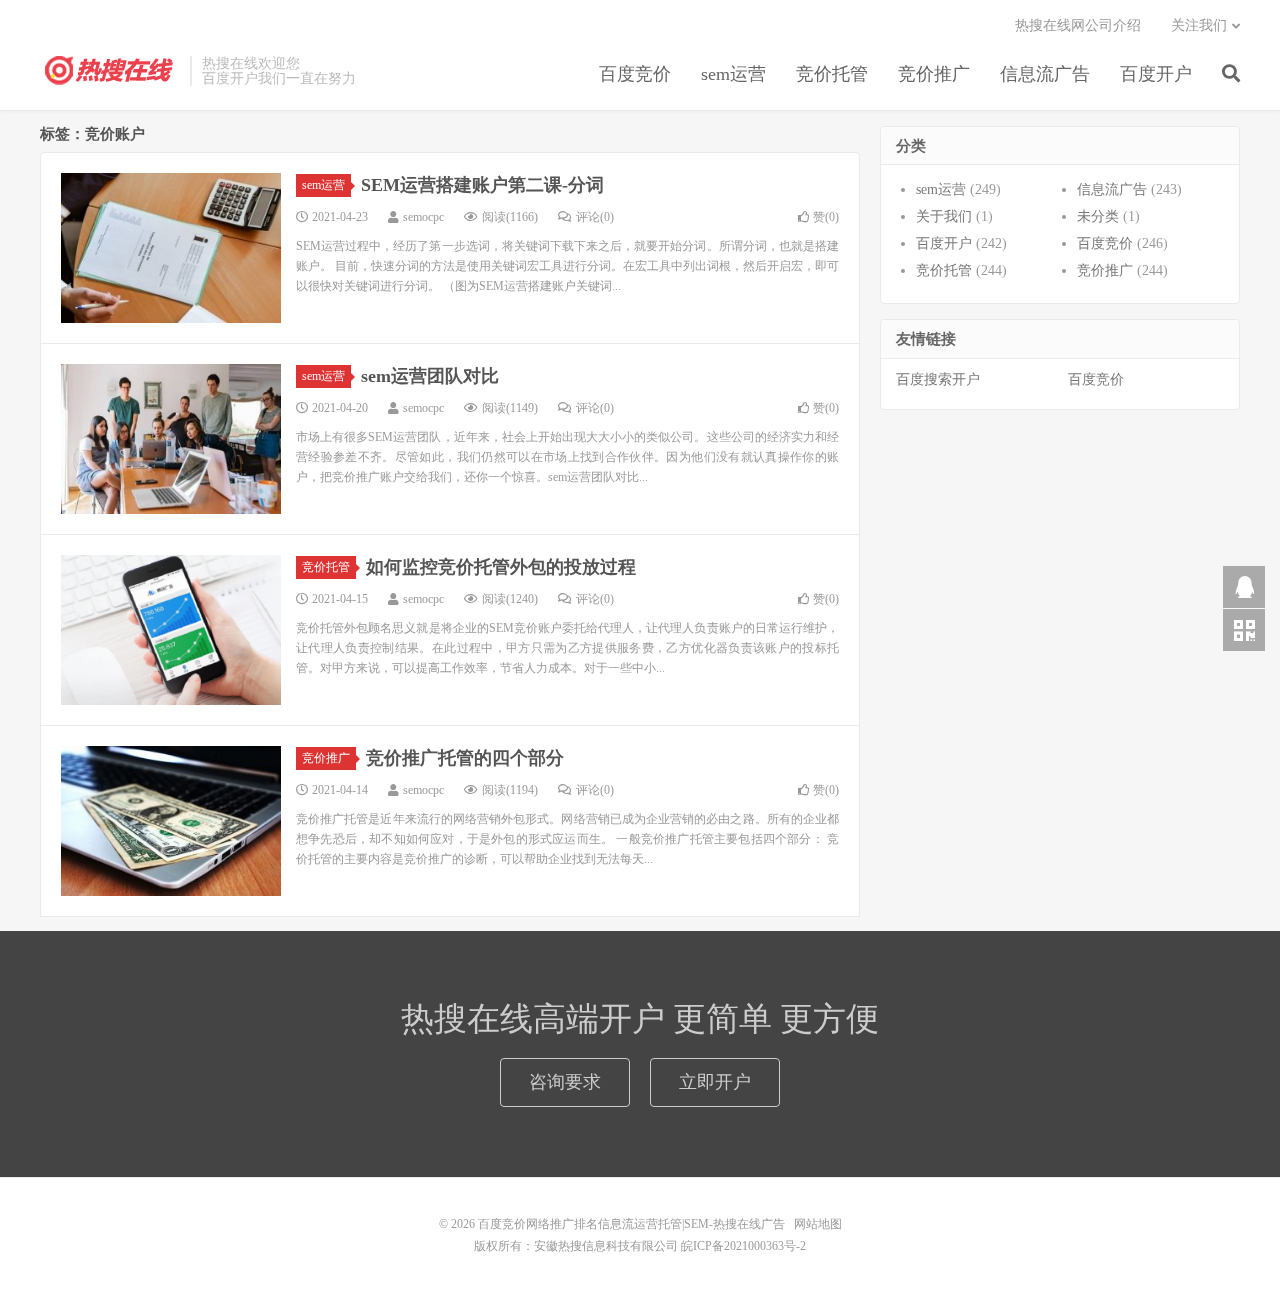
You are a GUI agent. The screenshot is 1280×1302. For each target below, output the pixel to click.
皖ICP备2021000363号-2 (743, 1246)
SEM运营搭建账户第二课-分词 (482, 185)
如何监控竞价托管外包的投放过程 (501, 567)
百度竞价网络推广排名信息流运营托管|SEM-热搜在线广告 (110, 71)
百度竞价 (635, 74)
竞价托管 (832, 74)
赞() (826, 217)
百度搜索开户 (938, 379)
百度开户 (1156, 74)
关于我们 (944, 216)
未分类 (1098, 216)
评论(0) (595, 217)
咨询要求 (565, 1082)
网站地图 (818, 1224)
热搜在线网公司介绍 (1078, 25)
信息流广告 (1045, 74)
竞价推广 (934, 74)
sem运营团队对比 (430, 376)
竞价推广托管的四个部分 (465, 758)
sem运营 (733, 74)
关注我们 (1199, 25)
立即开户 (715, 1082)
